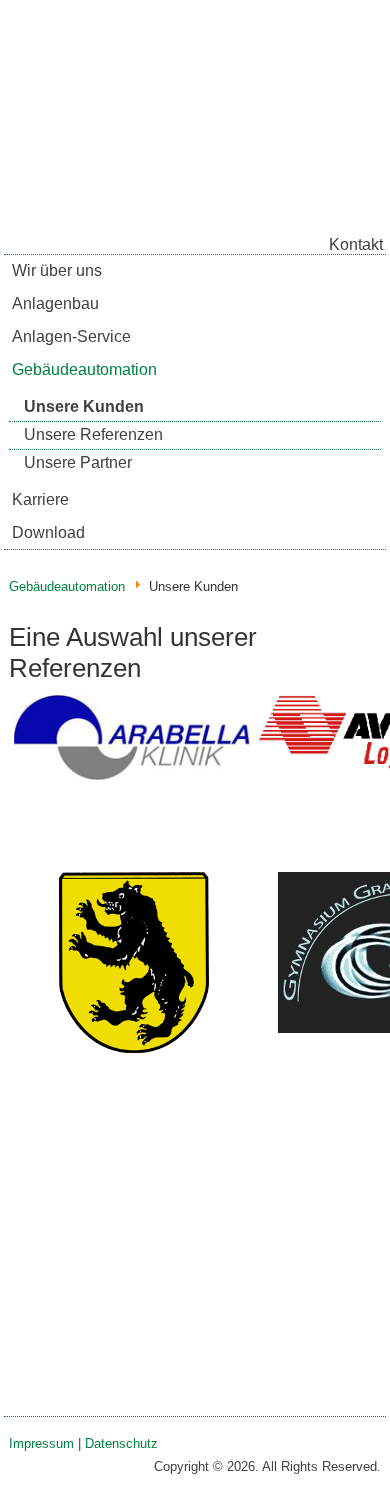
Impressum (41, 1443)
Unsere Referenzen (93, 434)
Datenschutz (121, 1443)
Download (48, 532)
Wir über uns (57, 270)
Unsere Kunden (84, 406)
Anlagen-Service (71, 336)
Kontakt (356, 244)
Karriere (40, 499)
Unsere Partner (78, 462)
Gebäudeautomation (84, 369)
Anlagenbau (55, 303)
